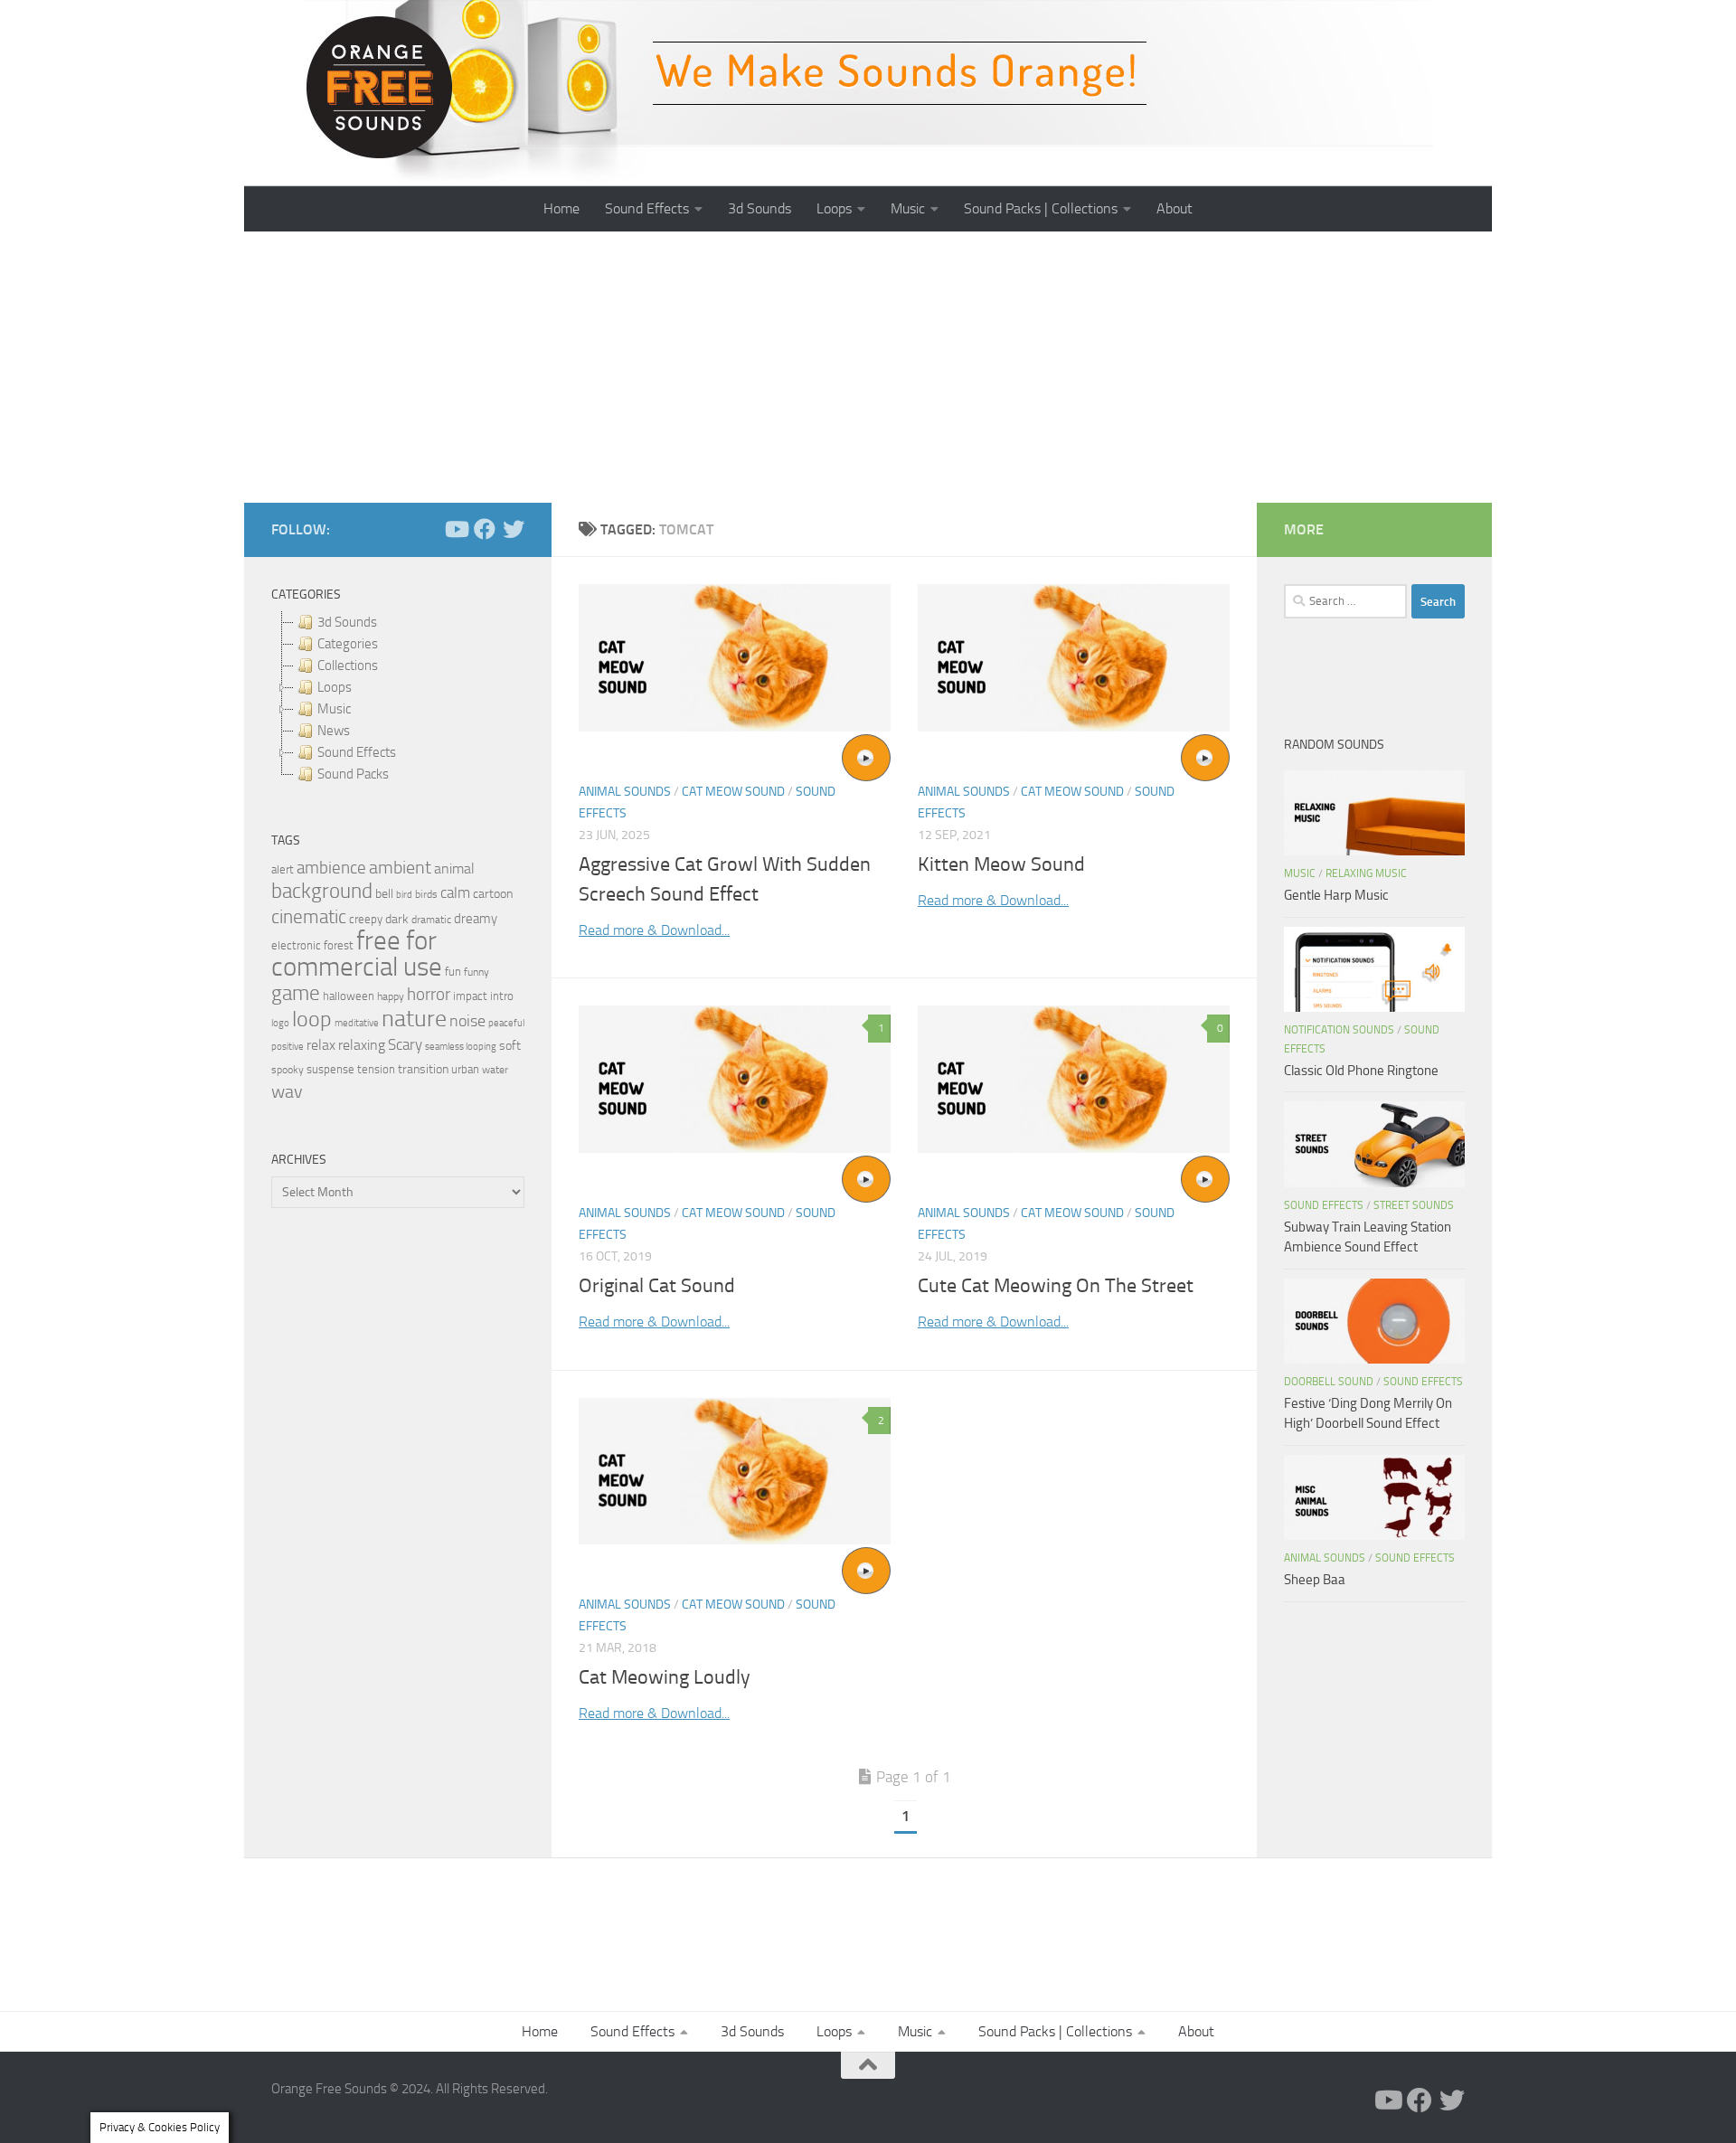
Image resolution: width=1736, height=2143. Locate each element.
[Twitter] (514, 529)
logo (280, 1023)
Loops (834, 208)
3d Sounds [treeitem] (347, 622)
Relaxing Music (1366, 873)
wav (287, 1091)
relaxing (362, 1045)
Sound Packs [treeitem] (353, 774)
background (322, 891)
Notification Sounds (1339, 1030)
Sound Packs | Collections (1041, 208)
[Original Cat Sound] (735, 1079)
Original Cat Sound (657, 1286)
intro (502, 996)
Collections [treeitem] (348, 666)
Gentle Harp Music (1336, 895)
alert (283, 869)
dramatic (431, 920)
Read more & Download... (654, 930)
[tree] (398, 698)
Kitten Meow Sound (1001, 864)
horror (429, 995)
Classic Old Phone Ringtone (1361, 1071)
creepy (366, 919)
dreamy (476, 919)
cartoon (493, 894)
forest (339, 945)
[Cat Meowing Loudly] (735, 1472)
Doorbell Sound (1329, 1382)
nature (414, 1018)
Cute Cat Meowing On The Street (1056, 1286)
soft (510, 1046)
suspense (330, 1069)
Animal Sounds (625, 792)
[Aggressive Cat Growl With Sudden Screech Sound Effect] (735, 658)
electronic (296, 945)
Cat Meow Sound (733, 792)
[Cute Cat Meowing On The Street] (1074, 1079)
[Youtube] (456, 529)
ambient (400, 868)
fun (453, 972)
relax (321, 1045)
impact (470, 996)
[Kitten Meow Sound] (1074, 658)
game (296, 993)
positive (288, 1047)
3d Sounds (759, 208)
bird (404, 895)
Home (561, 208)
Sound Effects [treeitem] (357, 752)
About (1175, 208)
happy (391, 996)
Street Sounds (1414, 1205)
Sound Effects (647, 208)
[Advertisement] (868, 367)
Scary (405, 1045)
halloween (349, 996)
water (495, 1070)
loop (312, 1019)
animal (454, 869)
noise (467, 1021)
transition (423, 1069)
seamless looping (461, 1047)
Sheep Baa (1315, 1580)
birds (426, 894)
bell (384, 894)
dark (397, 919)
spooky (288, 1070)
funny (476, 972)
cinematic (309, 917)
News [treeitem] (334, 731)
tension (376, 1069)
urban (465, 1069)
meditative (357, 1023)
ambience (331, 868)
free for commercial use (357, 954)
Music (908, 208)
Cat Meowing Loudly (665, 1677)
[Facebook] (485, 529)
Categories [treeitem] (348, 644)
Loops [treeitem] (335, 687)
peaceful (506, 1023)
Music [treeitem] (334, 709)
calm (455, 893)
